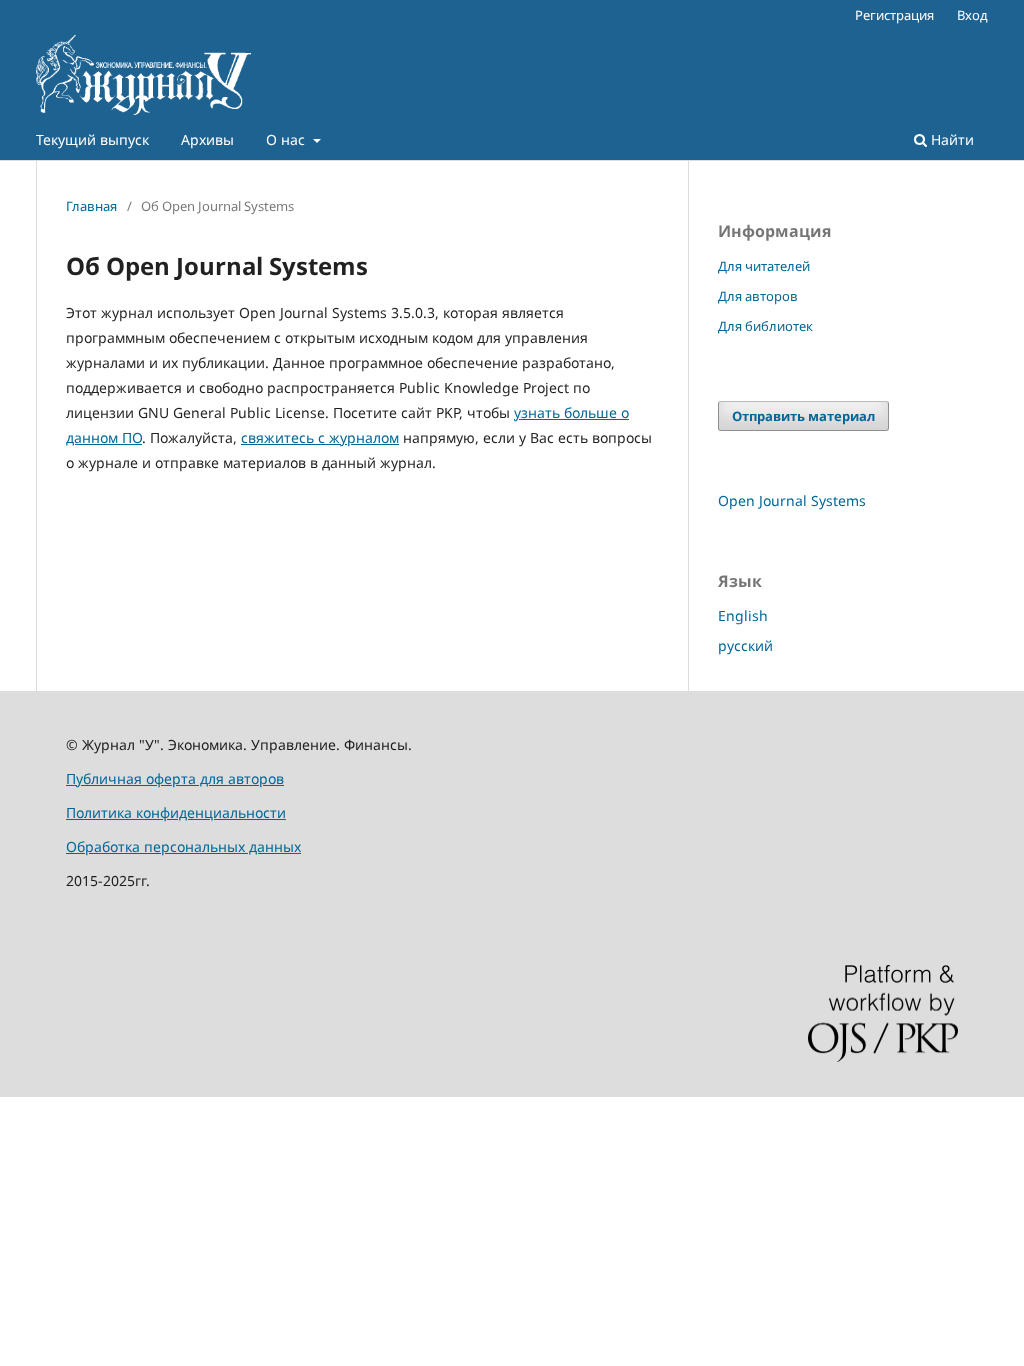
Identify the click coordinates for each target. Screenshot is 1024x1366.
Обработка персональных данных (183, 846)
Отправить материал (803, 416)
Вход (972, 15)
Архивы (207, 139)
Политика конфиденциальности (176, 812)
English (743, 615)
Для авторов (758, 296)
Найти (950, 139)
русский (745, 645)
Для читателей (764, 266)
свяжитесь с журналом (320, 437)
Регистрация (894, 15)
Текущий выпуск (92, 139)
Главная (91, 206)
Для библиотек (765, 326)
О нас (287, 139)
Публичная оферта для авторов (175, 778)
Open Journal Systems (792, 500)
